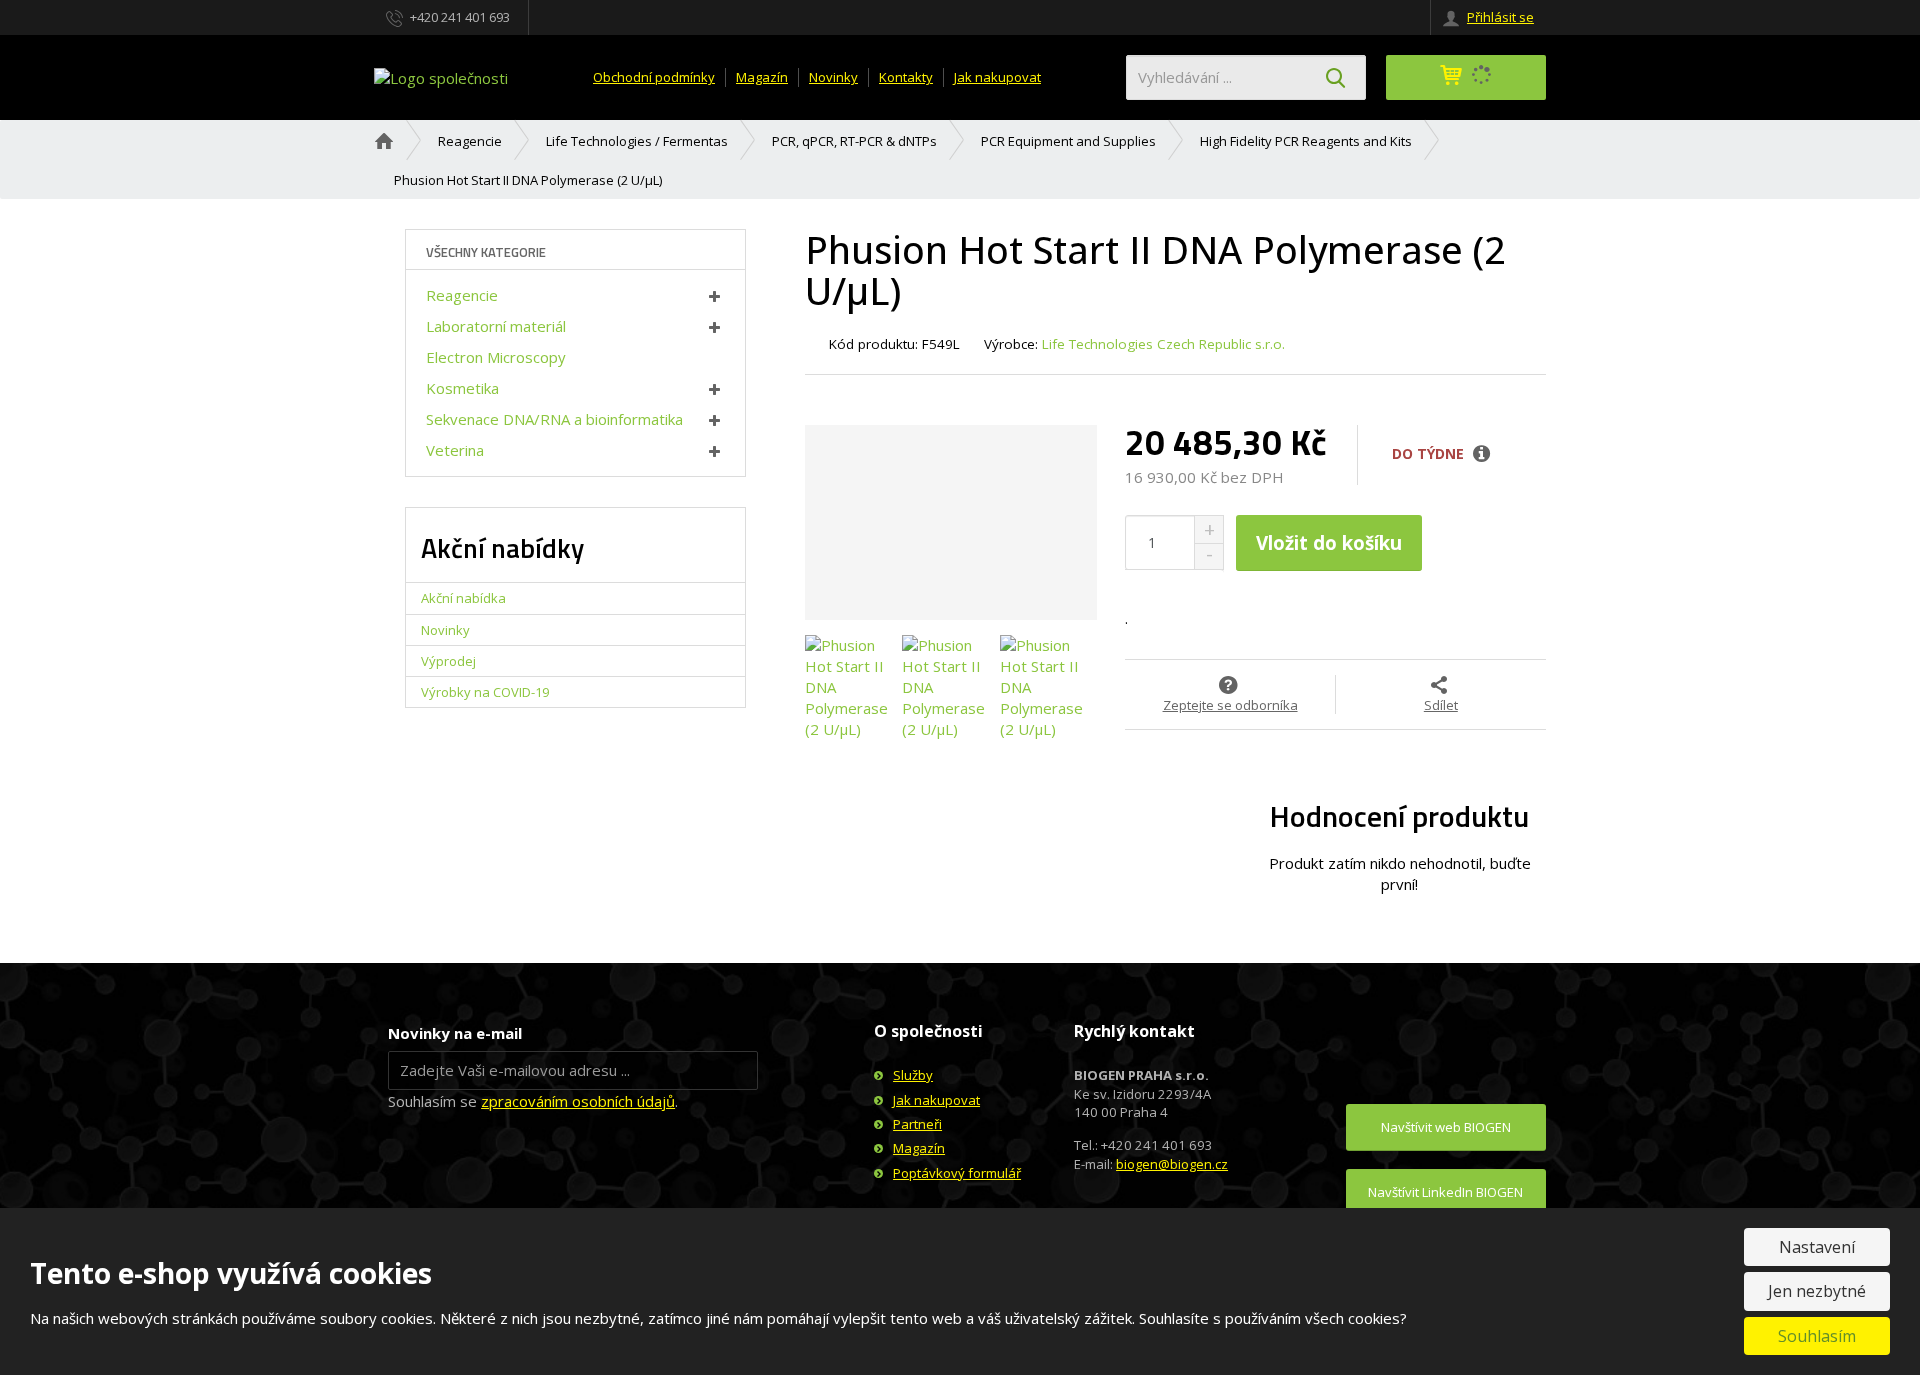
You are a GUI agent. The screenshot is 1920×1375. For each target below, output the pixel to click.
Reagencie (462, 295)
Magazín (762, 77)
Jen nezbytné (1817, 1291)
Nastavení (1817, 1247)
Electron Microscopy (496, 357)
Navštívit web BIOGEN (1446, 1127)
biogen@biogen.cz (1172, 1164)
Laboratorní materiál (496, 326)
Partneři (917, 1124)
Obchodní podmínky (654, 77)
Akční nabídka (463, 598)
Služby (913, 1075)
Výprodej (448, 661)
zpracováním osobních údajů (578, 1101)
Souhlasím (1817, 1336)
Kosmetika (462, 388)
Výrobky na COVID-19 (485, 692)
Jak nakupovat (997, 77)
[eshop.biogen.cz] (441, 76)
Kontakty (906, 77)
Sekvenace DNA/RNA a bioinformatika (554, 419)
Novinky (833, 77)
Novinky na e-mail (455, 1033)
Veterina (455, 450)
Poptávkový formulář (957, 1173)
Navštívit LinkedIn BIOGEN (1445, 1192)
